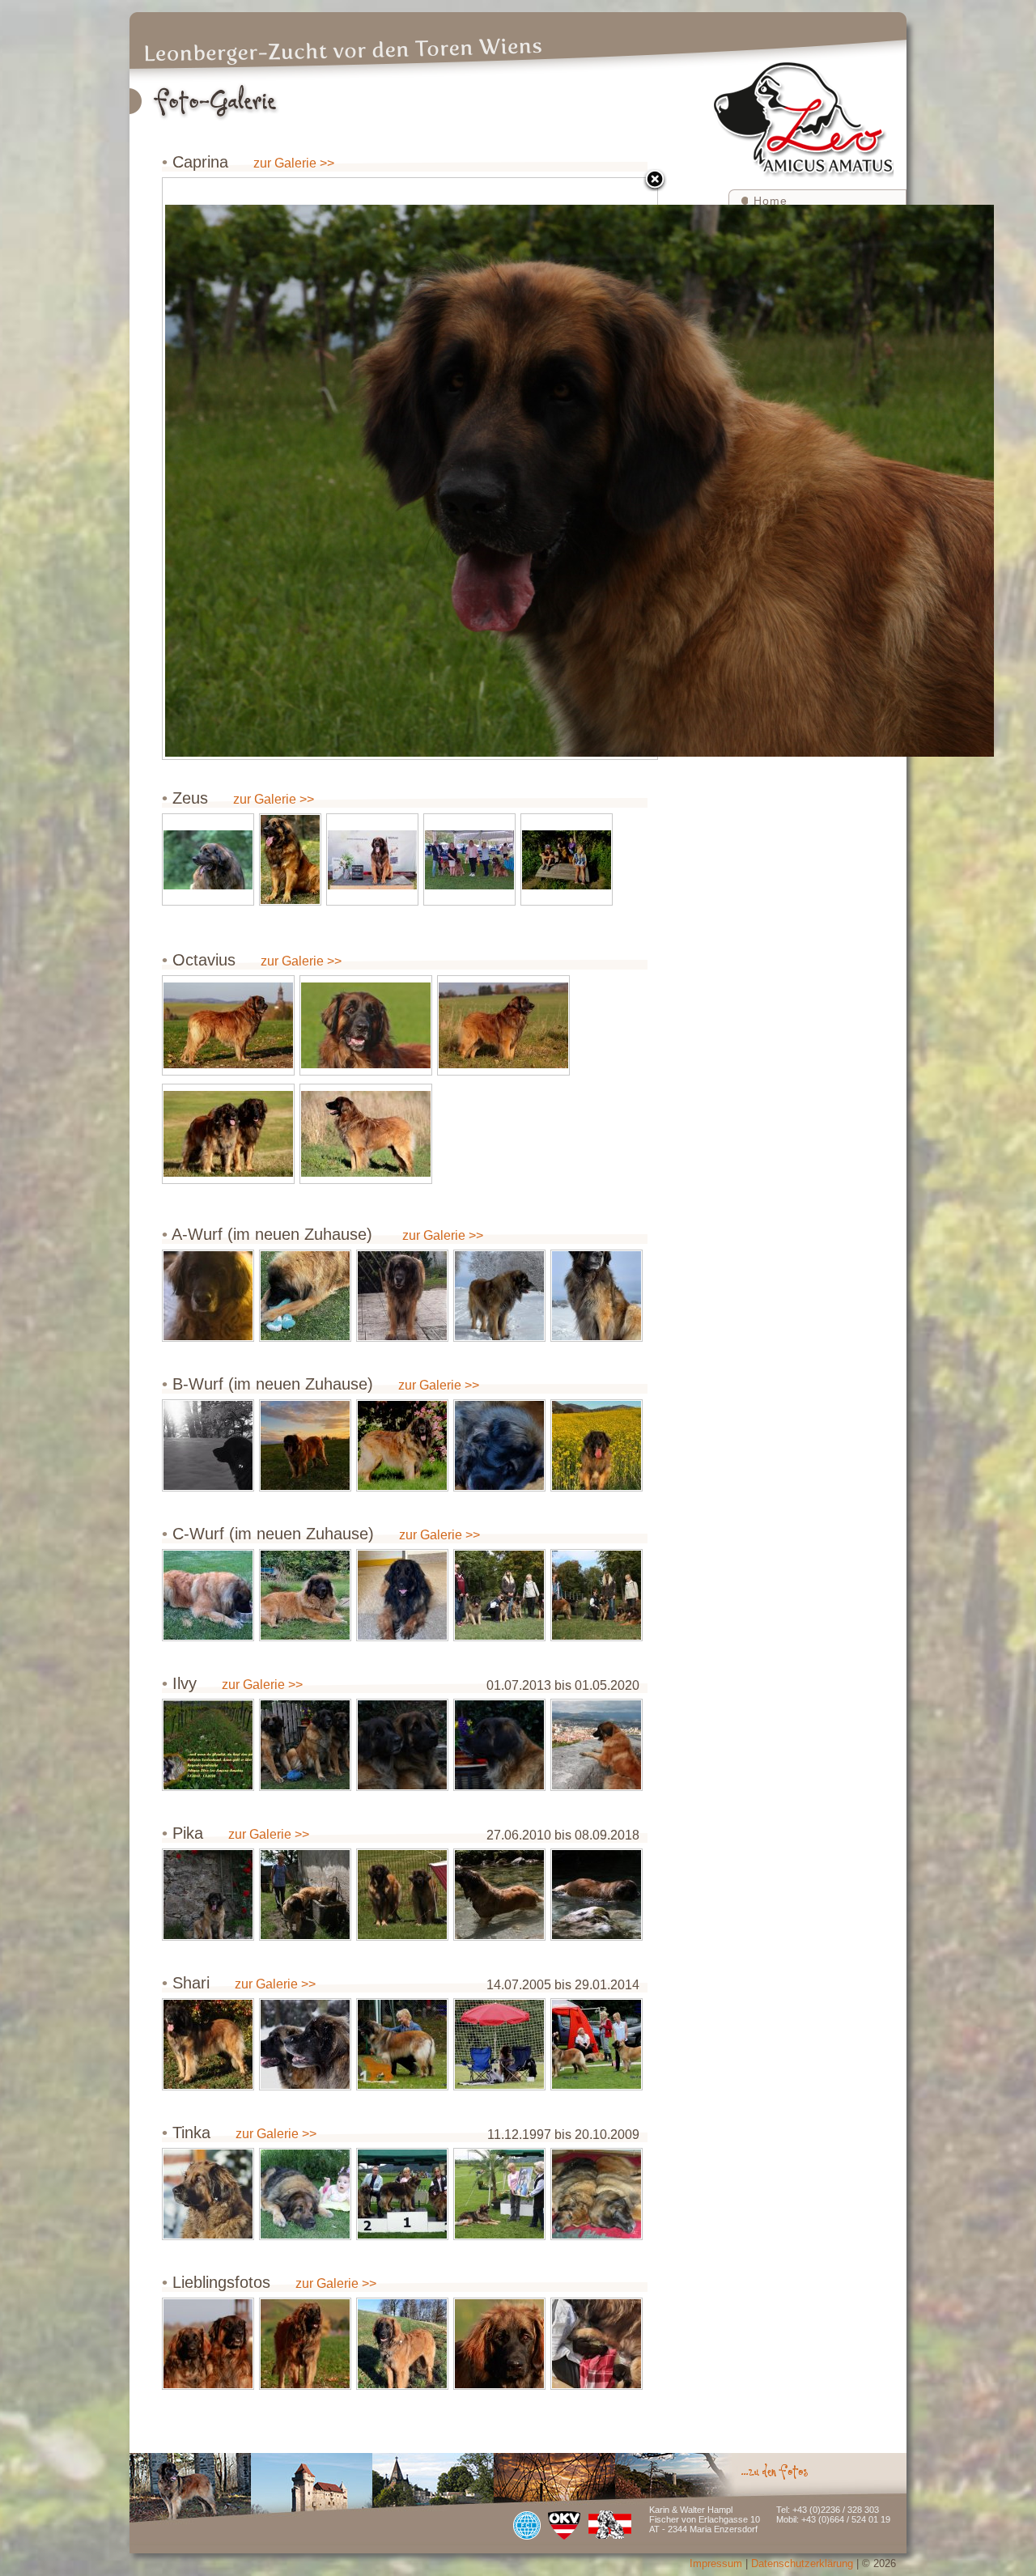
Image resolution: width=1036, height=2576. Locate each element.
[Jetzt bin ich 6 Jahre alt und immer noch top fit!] (208, 859)
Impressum (716, 2563)
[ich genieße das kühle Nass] (499, 1895)
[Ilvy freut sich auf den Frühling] (499, 1745)
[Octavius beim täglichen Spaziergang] (228, 1025)
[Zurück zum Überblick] (655, 180)
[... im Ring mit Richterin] (469, 859)
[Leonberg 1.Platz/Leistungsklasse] (402, 2044)
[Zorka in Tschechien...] (208, 1595)
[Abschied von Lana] (208, 1445)
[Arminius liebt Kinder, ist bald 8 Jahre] (402, 1296)
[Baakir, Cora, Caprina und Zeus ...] (597, 1595)
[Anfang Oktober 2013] (208, 2044)
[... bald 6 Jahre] (503, 1025)
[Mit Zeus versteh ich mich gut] (402, 1745)
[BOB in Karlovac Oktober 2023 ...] (372, 859)
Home (771, 201)
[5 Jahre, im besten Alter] (366, 1134)
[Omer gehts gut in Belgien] (402, 1595)
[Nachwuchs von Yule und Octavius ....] (597, 2344)
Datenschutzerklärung (802, 2563)
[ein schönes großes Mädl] (305, 2344)
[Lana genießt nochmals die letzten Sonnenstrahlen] (305, 1445)
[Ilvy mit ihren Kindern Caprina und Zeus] (305, 1745)
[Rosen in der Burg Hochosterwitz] (208, 1895)
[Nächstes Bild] (571, 469)
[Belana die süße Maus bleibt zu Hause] (499, 2344)
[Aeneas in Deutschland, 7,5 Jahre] (597, 1296)
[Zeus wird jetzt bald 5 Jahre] (290, 859)
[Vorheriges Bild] (249, 469)
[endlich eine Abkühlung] (305, 1895)
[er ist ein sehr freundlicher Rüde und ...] (366, 1025)
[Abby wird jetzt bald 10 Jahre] (208, 1296)
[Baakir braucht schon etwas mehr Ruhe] (499, 1445)
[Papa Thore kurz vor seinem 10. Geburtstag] (402, 1445)
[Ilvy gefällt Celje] (597, 1745)
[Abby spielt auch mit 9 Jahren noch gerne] (305, 1296)
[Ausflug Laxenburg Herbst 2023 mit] (499, 1595)
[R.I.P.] (208, 1745)
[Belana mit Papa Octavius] (208, 2344)
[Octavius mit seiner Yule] (228, 1134)
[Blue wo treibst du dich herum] (597, 1445)
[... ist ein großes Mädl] (305, 1595)
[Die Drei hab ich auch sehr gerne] (567, 859)
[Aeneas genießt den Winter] (499, 1296)
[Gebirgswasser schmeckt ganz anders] (597, 1895)
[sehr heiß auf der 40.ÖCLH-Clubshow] (402, 1895)
